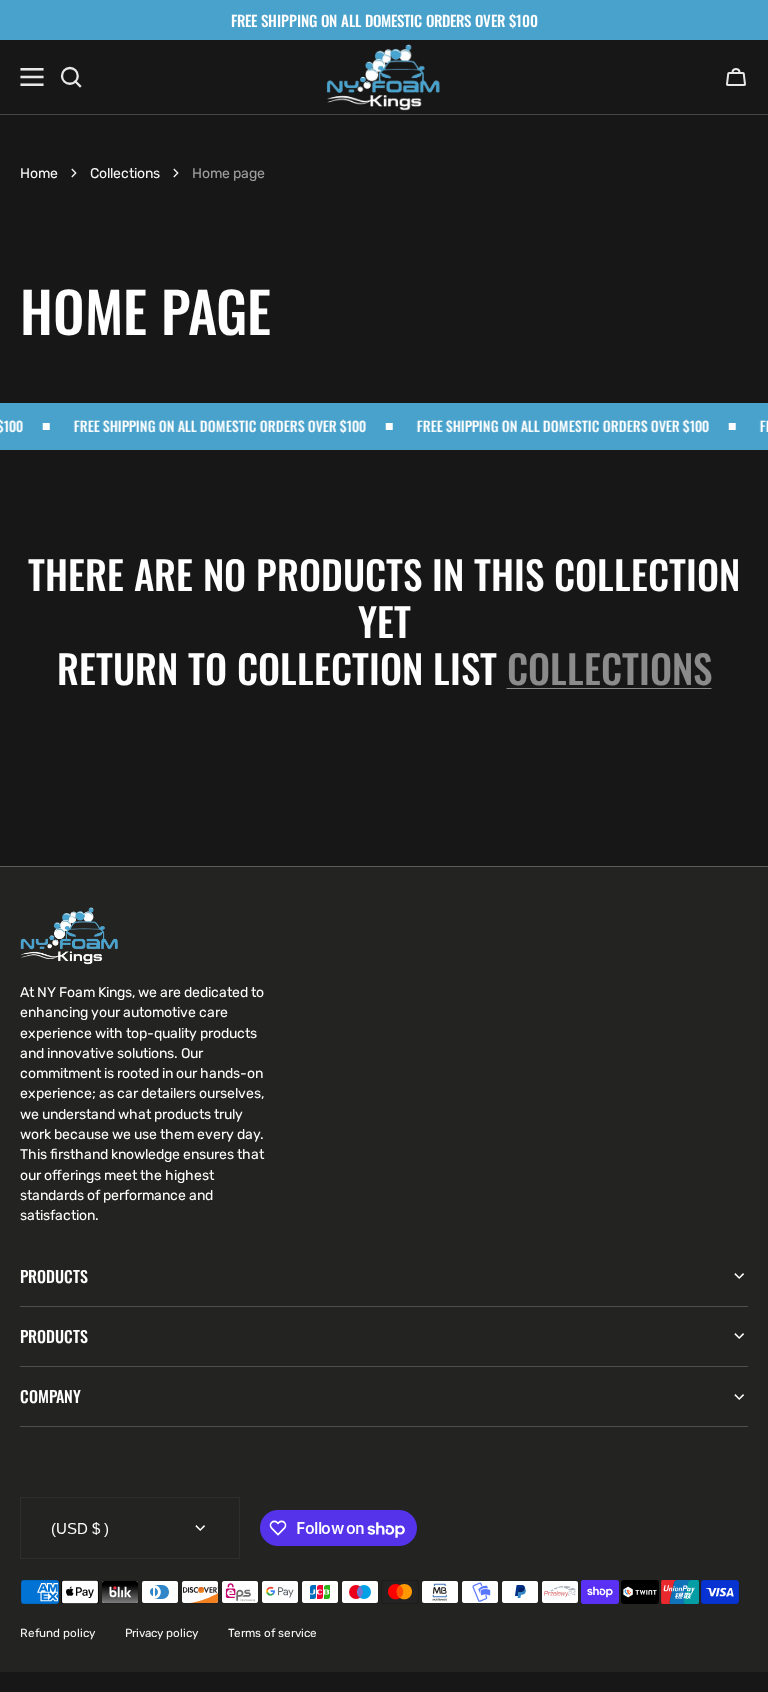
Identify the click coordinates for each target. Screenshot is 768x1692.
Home (39, 173)
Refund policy (57, 1633)
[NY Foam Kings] (384, 77)
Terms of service (272, 1633)
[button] (736, 77)
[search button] (71, 77)
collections (609, 667)
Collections (125, 173)
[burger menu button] (32, 77)
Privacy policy (161, 1633)
